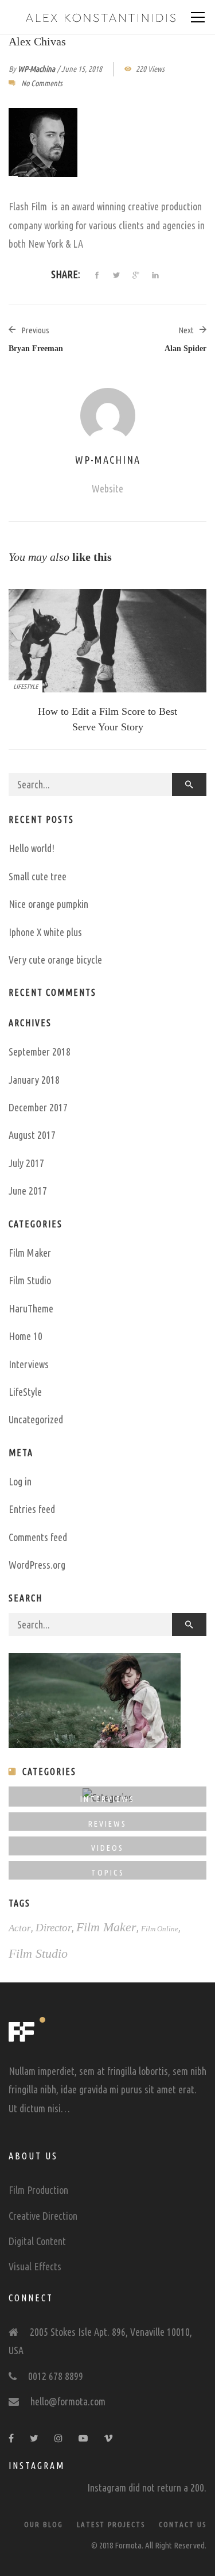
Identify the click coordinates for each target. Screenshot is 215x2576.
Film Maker (30, 1253)
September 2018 (40, 1052)
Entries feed (32, 1509)
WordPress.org (37, 1565)
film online (160, 1929)
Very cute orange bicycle (55, 960)
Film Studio (30, 1280)
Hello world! (32, 848)
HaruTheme (31, 1308)
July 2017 (26, 1163)
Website (107, 488)
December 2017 (38, 1107)
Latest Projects (111, 2524)
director (54, 1928)
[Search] (189, 784)
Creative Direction (43, 2216)
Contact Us (183, 2524)
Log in (20, 1481)
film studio (38, 1953)
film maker (106, 1927)
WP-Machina (36, 69)
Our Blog (44, 2524)
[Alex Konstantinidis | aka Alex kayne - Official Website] (100, 17)
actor (20, 1928)
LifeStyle (26, 686)
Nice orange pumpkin (48, 904)
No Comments (42, 83)
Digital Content (37, 2241)
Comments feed (38, 1537)
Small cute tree (38, 876)
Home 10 (26, 1336)
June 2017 (28, 1191)
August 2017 (32, 1135)
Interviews (29, 1364)
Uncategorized (36, 1419)
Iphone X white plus (45, 932)
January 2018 (34, 1080)
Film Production (38, 2190)
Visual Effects (35, 2266)
